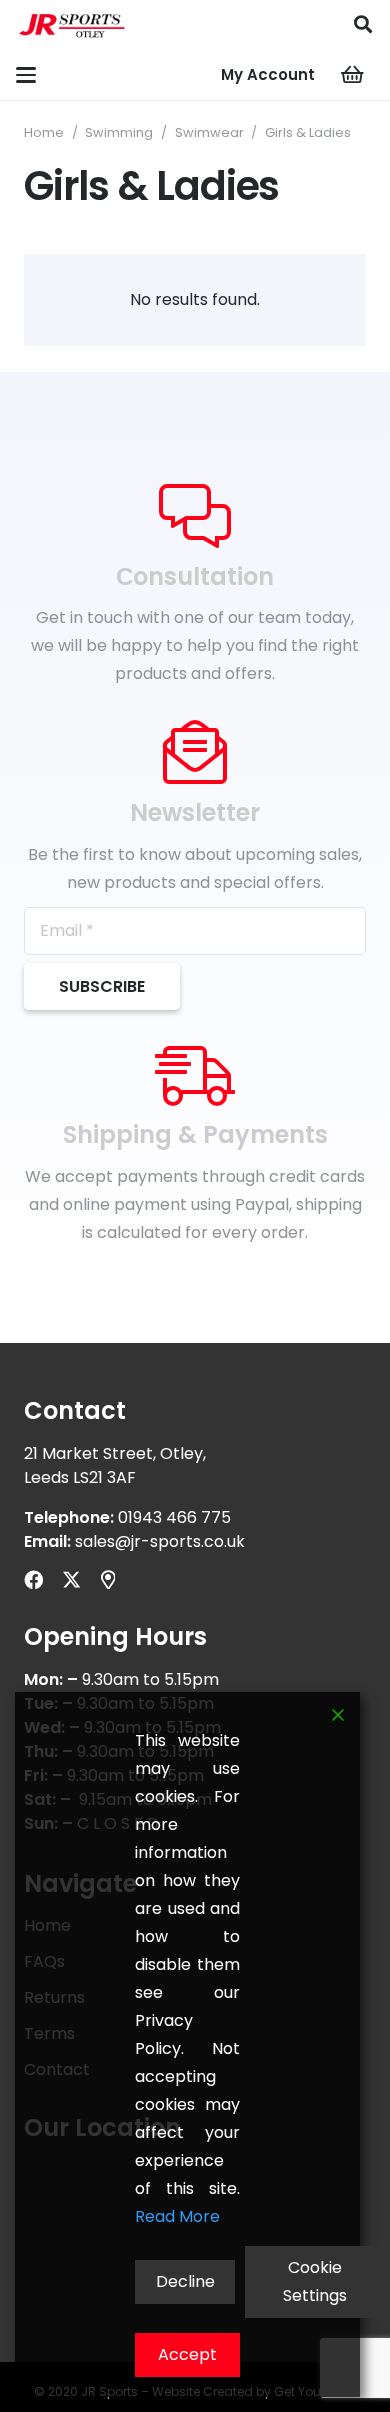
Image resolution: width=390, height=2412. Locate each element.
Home (44, 132)
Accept (187, 2354)
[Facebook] (33, 1579)
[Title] (108, 1579)
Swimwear (209, 132)
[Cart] (352, 75)
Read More (177, 2216)
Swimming (119, 132)
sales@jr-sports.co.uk (160, 1541)
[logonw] (72, 25)
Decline (185, 2281)
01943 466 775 (174, 1517)
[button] (363, 25)
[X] (71, 1579)
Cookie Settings (315, 2281)
